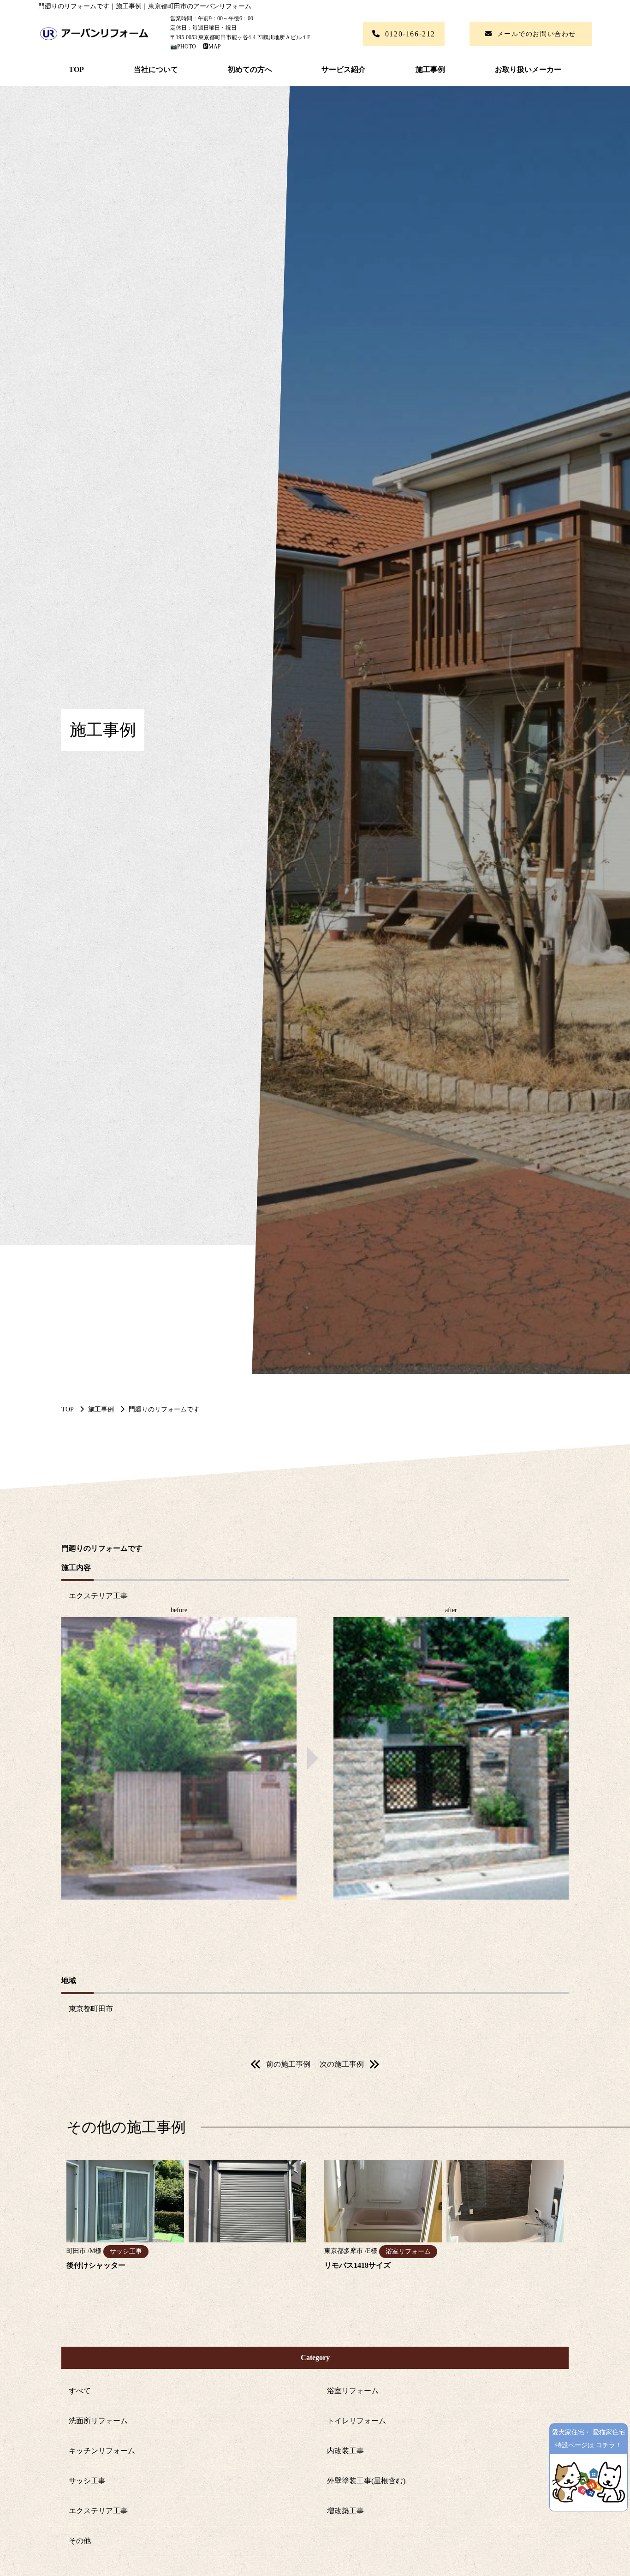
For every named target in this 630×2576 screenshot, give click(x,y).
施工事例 (430, 69)
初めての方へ (250, 69)
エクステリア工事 (98, 2511)
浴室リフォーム (353, 2391)
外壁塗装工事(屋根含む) (366, 2481)
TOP (76, 69)
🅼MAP (209, 47)
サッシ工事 (87, 2481)
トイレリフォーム (357, 2421)
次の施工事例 (342, 2064)
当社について (156, 69)
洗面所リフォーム (98, 2421)
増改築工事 (345, 2511)
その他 (80, 2541)
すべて (80, 2391)
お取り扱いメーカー (528, 69)
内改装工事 (345, 2451)
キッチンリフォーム (102, 2451)
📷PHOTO (184, 47)
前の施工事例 (288, 2064)
